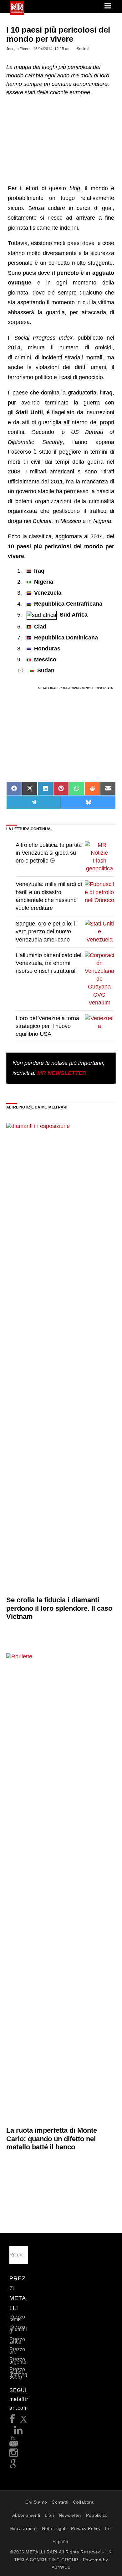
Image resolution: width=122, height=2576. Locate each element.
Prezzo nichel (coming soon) (18, 2373)
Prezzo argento (18, 2361)
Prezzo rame (17, 2318)
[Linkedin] (18, 2432)
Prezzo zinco (17, 2341)
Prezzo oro (17, 2351)
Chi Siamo (36, 2502)
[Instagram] (14, 2455)
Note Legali (54, 2528)
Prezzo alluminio (18, 2329)
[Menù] (108, 6)
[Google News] (13, 2466)
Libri (49, 2515)
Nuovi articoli (24, 2528)
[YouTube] (14, 2443)
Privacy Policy (86, 2528)
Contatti (60, 2502)
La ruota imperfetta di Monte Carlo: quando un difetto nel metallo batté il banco (52, 2139)
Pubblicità (97, 2515)
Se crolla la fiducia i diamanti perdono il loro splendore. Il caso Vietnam (59, 1608)
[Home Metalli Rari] (17, 13)
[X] (24, 2421)
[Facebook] (12, 2421)
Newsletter (70, 2515)
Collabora (83, 2502)
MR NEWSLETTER (62, 1073)
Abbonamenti (26, 2515)
